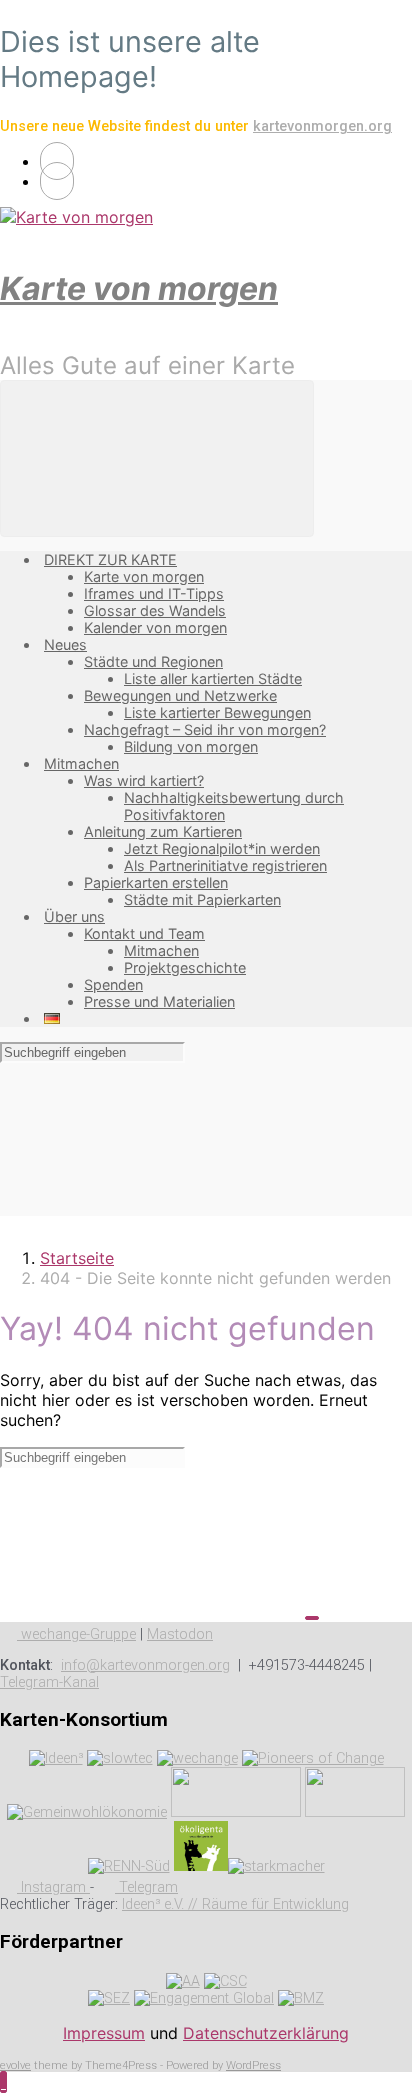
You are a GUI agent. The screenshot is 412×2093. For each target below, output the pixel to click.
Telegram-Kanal (49, 1682)
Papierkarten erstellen (156, 882)
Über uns (74, 916)
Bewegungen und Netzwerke (180, 695)
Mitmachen (81, 763)
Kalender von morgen (155, 627)
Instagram (53, 1887)
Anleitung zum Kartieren (163, 831)
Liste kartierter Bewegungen (217, 712)
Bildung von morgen (191, 746)
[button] (3, 2082)
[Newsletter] (57, 181)
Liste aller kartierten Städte (213, 678)
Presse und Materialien (159, 1001)
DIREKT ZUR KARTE (110, 559)
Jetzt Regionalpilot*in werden (222, 848)
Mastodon (180, 1634)
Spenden (113, 984)
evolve (15, 2065)
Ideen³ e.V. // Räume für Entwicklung (235, 1904)
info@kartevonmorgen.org (145, 1665)
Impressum (104, 2033)
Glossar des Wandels (155, 610)
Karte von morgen (139, 288)
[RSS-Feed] (57, 161)
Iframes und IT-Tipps (154, 593)
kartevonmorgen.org (322, 126)
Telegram (146, 1887)
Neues (65, 644)
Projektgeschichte (185, 967)
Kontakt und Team (144, 933)
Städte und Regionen (153, 661)
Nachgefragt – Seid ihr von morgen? (205, 729)
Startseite (77, 1258)
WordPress (253, 2065)
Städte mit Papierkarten (202, 899)
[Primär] (157, 458)
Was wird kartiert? (144, 780)
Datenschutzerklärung (266, 2033)
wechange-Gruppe (76, 1634)
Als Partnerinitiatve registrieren (225, 865)
